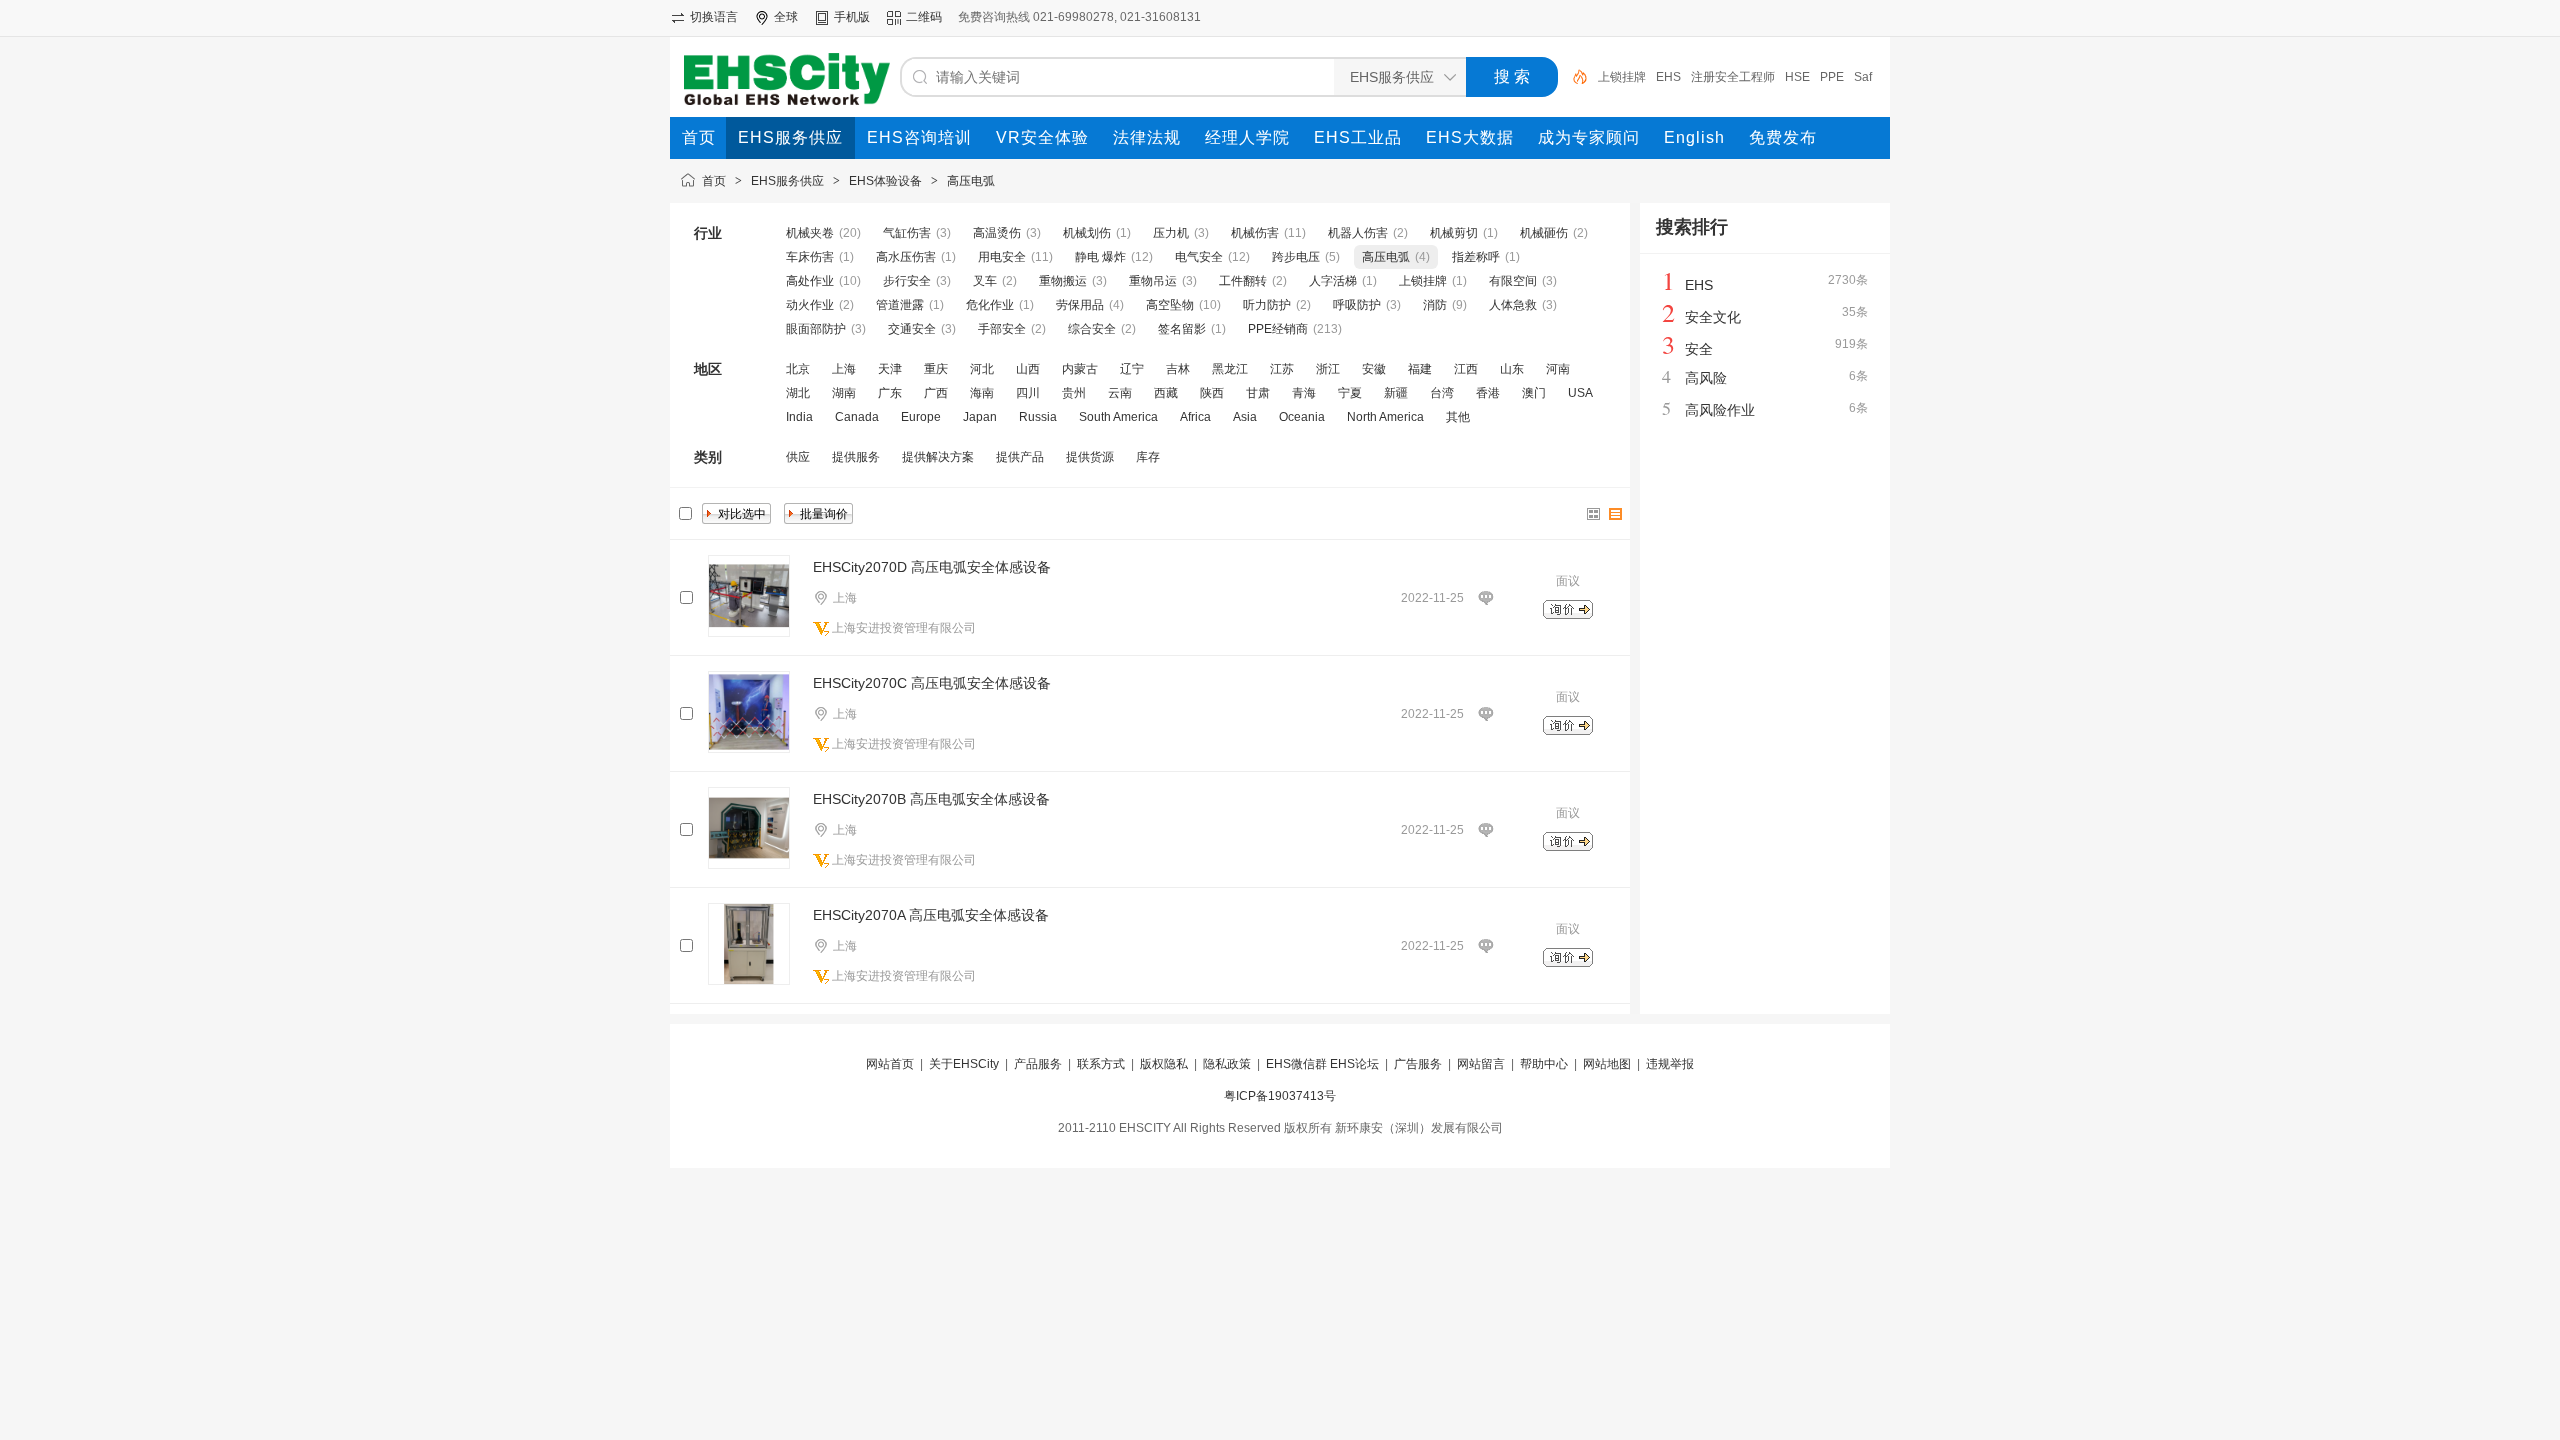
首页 (714, 181)
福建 (1420, 369)
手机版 (852, 17)
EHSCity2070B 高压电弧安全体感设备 (931, 799)
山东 (1512, 369)
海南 (982, 393)
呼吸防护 (1357, 305)
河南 (1558, 369)
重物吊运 (1153, 281)
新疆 (1396, 393)
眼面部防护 (816, 329)
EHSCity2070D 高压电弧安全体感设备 (932, 567)
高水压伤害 (906, 257)
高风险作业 (1720, 410)
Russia (1038, 417)
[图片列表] (1594, 514)
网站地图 (1607, 1064)
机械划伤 (1087, 233)
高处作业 (810, 281)
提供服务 (856, 457)
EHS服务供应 (787, 181)
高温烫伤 (997, 233)
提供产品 (1020, 457)
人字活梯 (1333, 281)
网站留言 (1481, 1064)
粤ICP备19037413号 (1280, 1096)
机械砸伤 (1544, 233)
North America (1385, 417)
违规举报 (1670, 1064)
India (799, 417)
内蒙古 (1080, 369)
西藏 (1166, 393)
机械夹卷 (810, 233)
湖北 (798, 393)
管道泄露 (900, 305)
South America (1118, 417)
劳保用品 (1080, 305)
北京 (798, 369)
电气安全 (1199, 257)
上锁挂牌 (1622, 77)
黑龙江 (1230, 369)
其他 (1458, 417)
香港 (1488, 393)
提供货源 (1090, 457)
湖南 (844, 393)
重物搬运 (1063, 281)
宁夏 (1350, 393)
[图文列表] (1616, 514)
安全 (1699, 349)
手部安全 (1002, 329)
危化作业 (990, 305)
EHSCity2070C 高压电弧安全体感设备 (932, 683)
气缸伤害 (907, 233)
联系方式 (1101, 1064)
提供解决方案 (938, 457)
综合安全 (1092, 329)
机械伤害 (1255, 233)
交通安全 (912, 329)
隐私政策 (1227, 1064)
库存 (1148, 457)
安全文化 (1713, 317)
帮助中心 (1544, 1064)
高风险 (1706, 378)
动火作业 (810, 305)
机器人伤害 (1358, 233)
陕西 (1212, 393)
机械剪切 (1454, 233)
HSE (1797, 77)
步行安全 (907, 281)
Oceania (1302, 417)
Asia (1245, 417)
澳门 (1534, 393)
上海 (844, 369)
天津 (890, 369)
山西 (1028, 369)
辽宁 (1132, 369)
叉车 (985, 281)
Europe (921, 417)
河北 (982, 369)
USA (1580, 393)
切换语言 (714, 17)
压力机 (1171, 233)
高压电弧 (971, 181)
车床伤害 (810, 257)
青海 (1304, 393)
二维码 (924, 17)
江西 (1466, 369)
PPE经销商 (1278, 329)
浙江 (1328, 369)
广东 (890, 393)
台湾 (1442, 393)
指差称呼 (1476, 257)
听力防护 (1267, 305)
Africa (1195, 417)
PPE (1832, 77)
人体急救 (1513, 305)
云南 (1120, 393)
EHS (1668, 77)
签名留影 (1182, 329)
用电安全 (1002, 257)
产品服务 (1038, 1064)
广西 (936, 393)
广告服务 (1418, 1064)
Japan (980, 417)
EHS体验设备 (885, 181)
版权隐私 (1164, 1064)
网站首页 (890, 1064)
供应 (798, 457)
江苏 (1282, 369)
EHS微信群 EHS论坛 (1322, 1064)
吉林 (1178, 369)
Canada (857, 417)
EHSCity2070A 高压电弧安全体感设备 (931, 915)
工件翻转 (1243, 281)
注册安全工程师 (1733, 77)
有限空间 (1513, 281)
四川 (1028, 393)
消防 (1435, 305)
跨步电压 (1296, 257)
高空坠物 (1170, 305)
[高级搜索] (1573, 77)
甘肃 (1258, 393)
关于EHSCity (964, 1064)
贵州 (1074, 393)
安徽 (1374, 369)
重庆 (936, 369)
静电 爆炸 (1100, 257)
